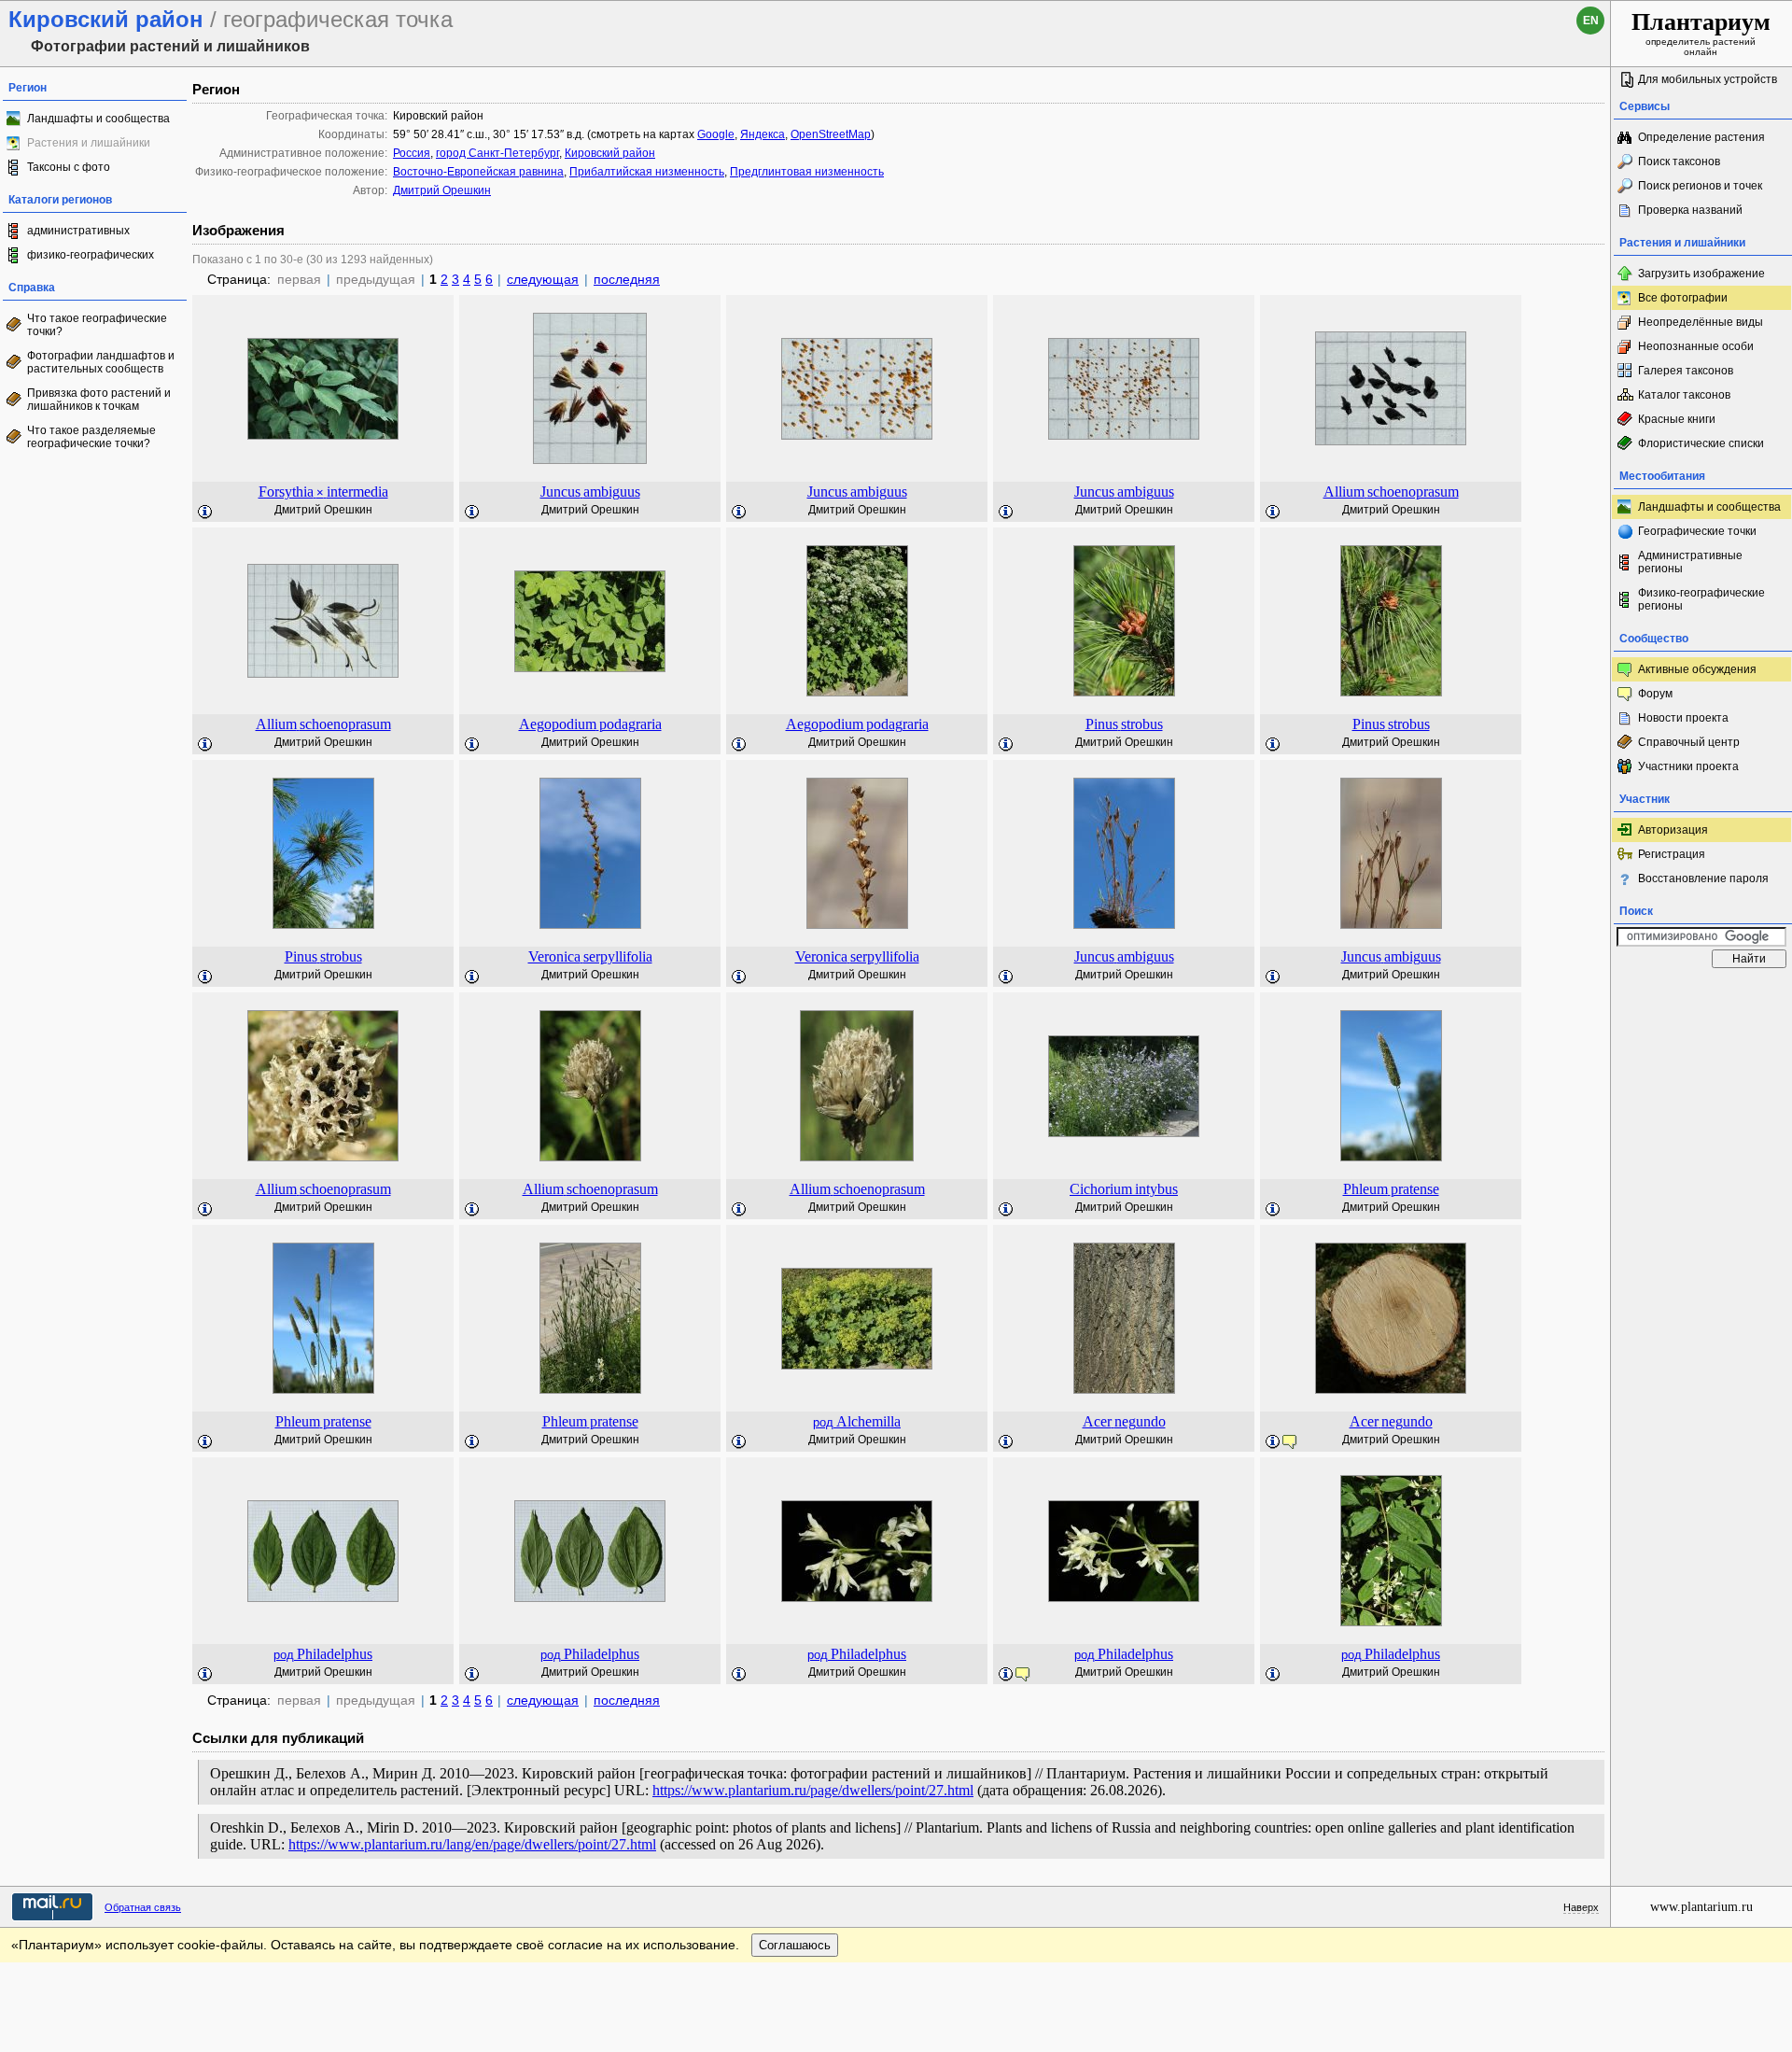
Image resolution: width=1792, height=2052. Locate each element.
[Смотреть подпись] (205, 513)
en (1591, 21)
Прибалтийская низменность (647, 172)
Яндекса (763, 134)
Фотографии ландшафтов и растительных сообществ (101, 362)
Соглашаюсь (795, 1945)
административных (78, 231)
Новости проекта (1683, 718)
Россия (412, 153)
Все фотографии (1683, 298)
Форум (1655, 694)
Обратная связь (143, 1907)
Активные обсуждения (1697, 669)
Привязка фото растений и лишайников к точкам (99, 400)
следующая (543, 279)
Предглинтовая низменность (807, 172)
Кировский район (610, 153)
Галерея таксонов (1686, 371)
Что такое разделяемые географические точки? (91, 437)
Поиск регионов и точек (1700, 186)
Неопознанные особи (1696, 346)
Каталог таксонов (1684, 395)
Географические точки (1697, 531)
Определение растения (1701, 137)
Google (716, 134)
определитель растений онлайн (1701, 33)
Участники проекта (1688, 766)
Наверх (1581, 1907)
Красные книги (1677, 419)
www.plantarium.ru (1701, 1907)
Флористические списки (1701, 443)
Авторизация (1673, 830)
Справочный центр (1689, 742)
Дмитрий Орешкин (442, 190)
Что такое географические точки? (97, 325)
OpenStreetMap (831, 134)
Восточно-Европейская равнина (478, 172)
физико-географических (91, 255)
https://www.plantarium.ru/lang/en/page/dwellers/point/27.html (472, 1844)
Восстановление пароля (1703, 878)
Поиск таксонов (1679, 162)
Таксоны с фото (69, 167)
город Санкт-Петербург (497, 153)
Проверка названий (1690, 210)
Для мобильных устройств (1708, 79)
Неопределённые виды (1701, 322)
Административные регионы (1690, 562)
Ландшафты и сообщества (98, 119)
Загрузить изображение (1701, 274)
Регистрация (1672, 854)
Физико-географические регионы (1701, 599)
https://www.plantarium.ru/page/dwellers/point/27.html (813, 1790)
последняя (627, 279)
